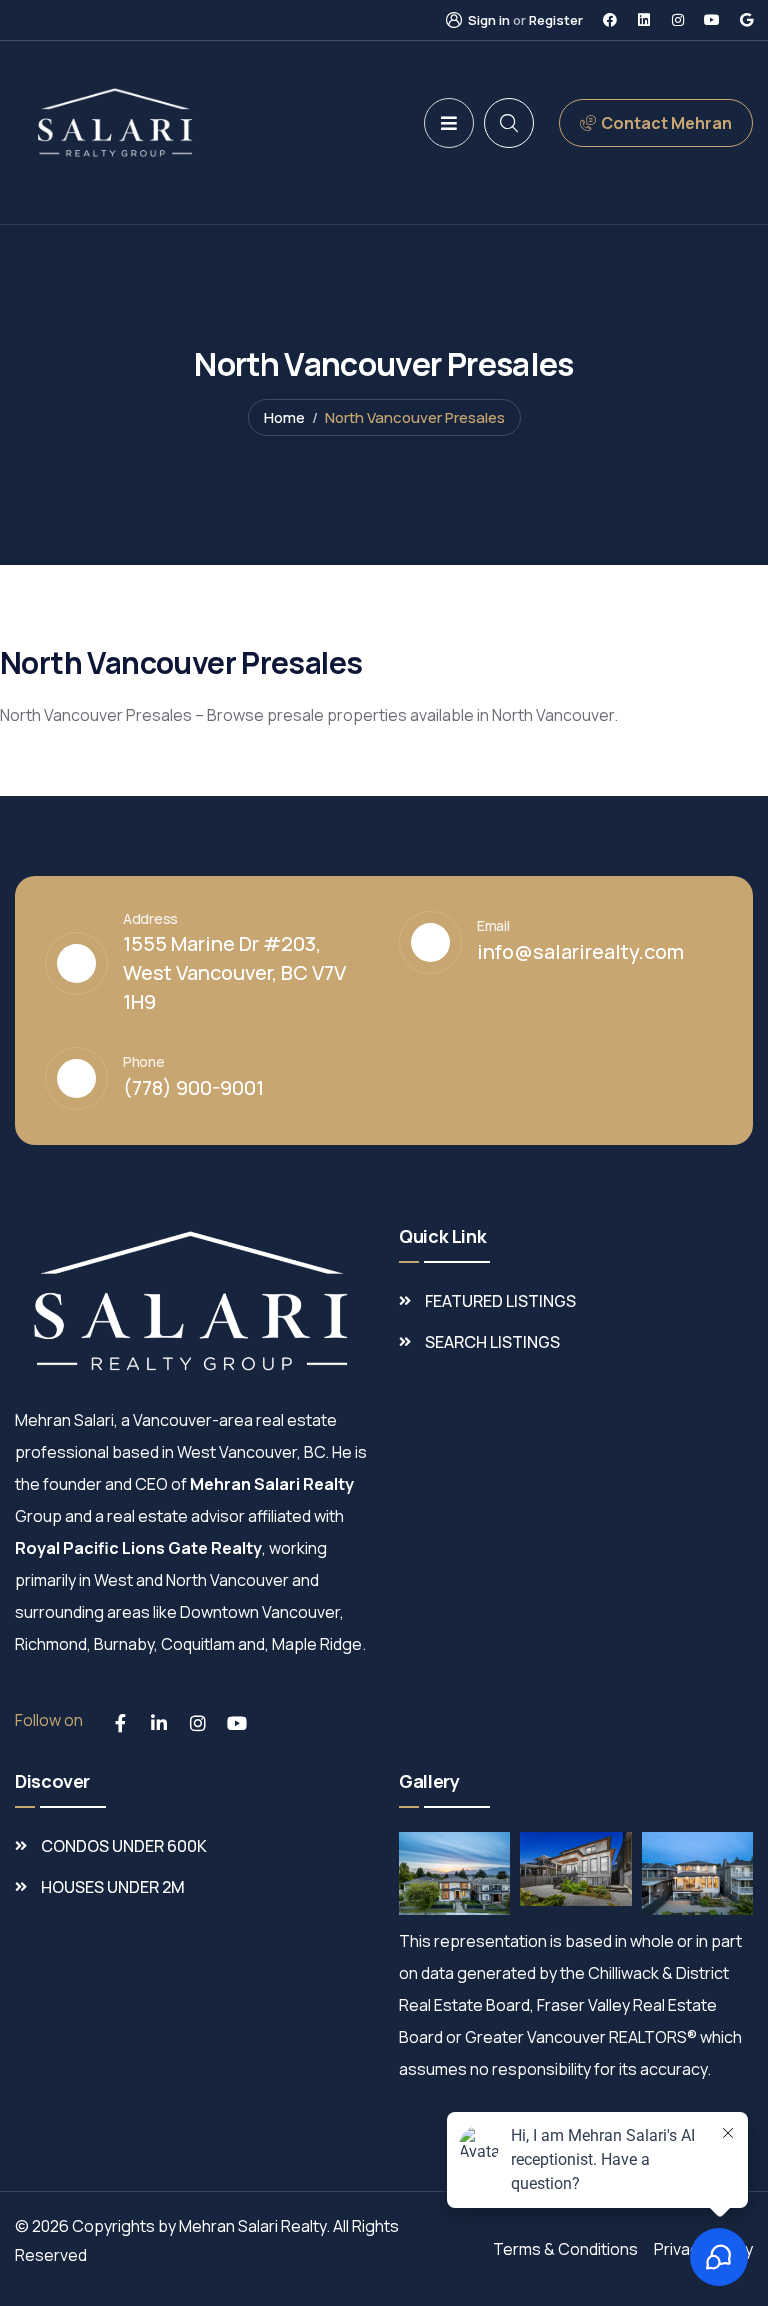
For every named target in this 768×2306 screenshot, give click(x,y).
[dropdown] (449, 123)
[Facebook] (610, 20)
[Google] (746, 20)
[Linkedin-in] (159, 1723)
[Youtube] (712, 20)
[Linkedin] (644, 20)
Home (284, 417)
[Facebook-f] (120, 1723)
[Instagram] (678, 20)
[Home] (115, 122)
